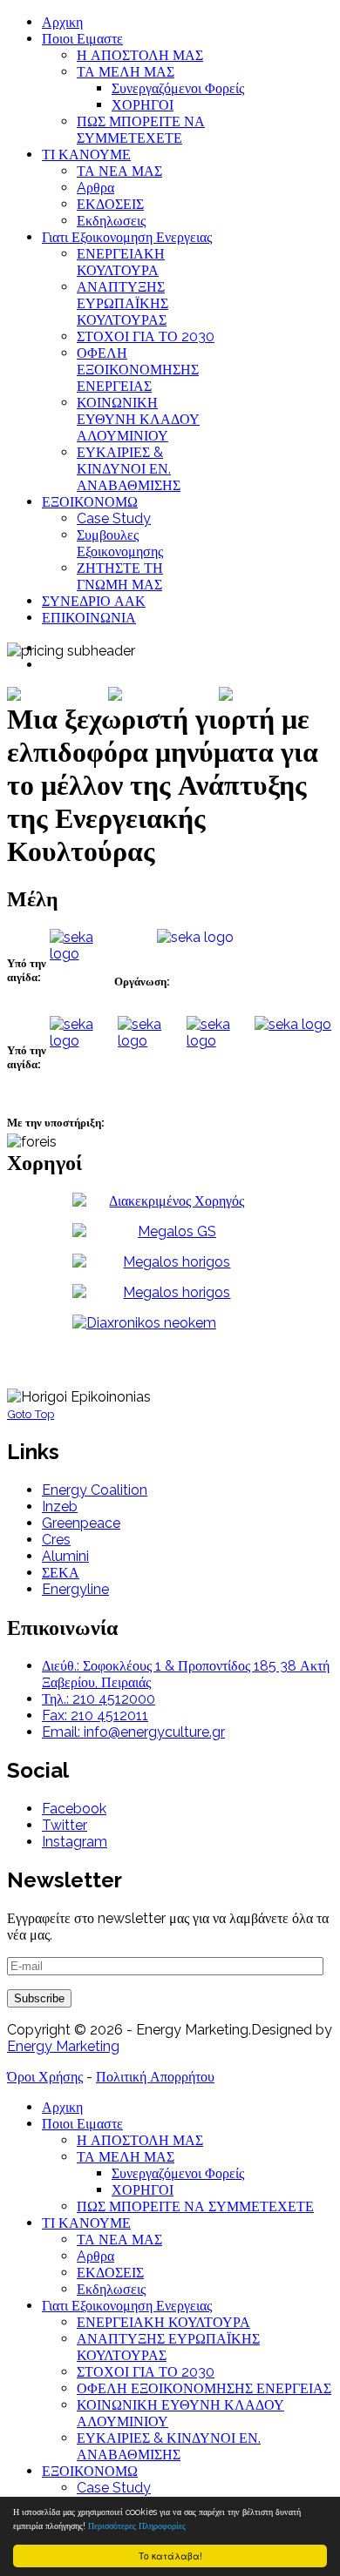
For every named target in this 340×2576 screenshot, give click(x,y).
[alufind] (129, 1396)
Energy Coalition (95, 1490)
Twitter (65, 1825)
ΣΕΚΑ (61, 1573)
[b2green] (291, 1402)
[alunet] (78, 1395)
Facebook (74, 1809)
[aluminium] (29, 1396)
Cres (56, 1540)
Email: (63, 1732)
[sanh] (73, 1145)
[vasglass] (170, 1292)
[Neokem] (170, 1323)
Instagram (75, 1842)
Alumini (65, 1556)
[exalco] (170, 1201)
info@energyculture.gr (154, 1732)
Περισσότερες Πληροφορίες (137, 2526)
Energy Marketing (63, 2046)
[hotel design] (320, 1397)
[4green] (255, 1402)
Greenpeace (81, 1523)
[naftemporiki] (255, 1396)
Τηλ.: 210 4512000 (99, 1699)
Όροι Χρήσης (45, 2077)
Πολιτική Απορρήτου (155, 2077)
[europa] (170, 1262)
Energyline (75, 1589)
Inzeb (60, 1507)
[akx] (294, 1397)
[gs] (170, 1231)
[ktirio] (196, 1396)
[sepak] (164, 1138)
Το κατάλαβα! (170, 2556)
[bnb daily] (318, 1402)
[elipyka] (157, 1147)
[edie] (164, 1145)
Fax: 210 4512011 (95, 1715)
